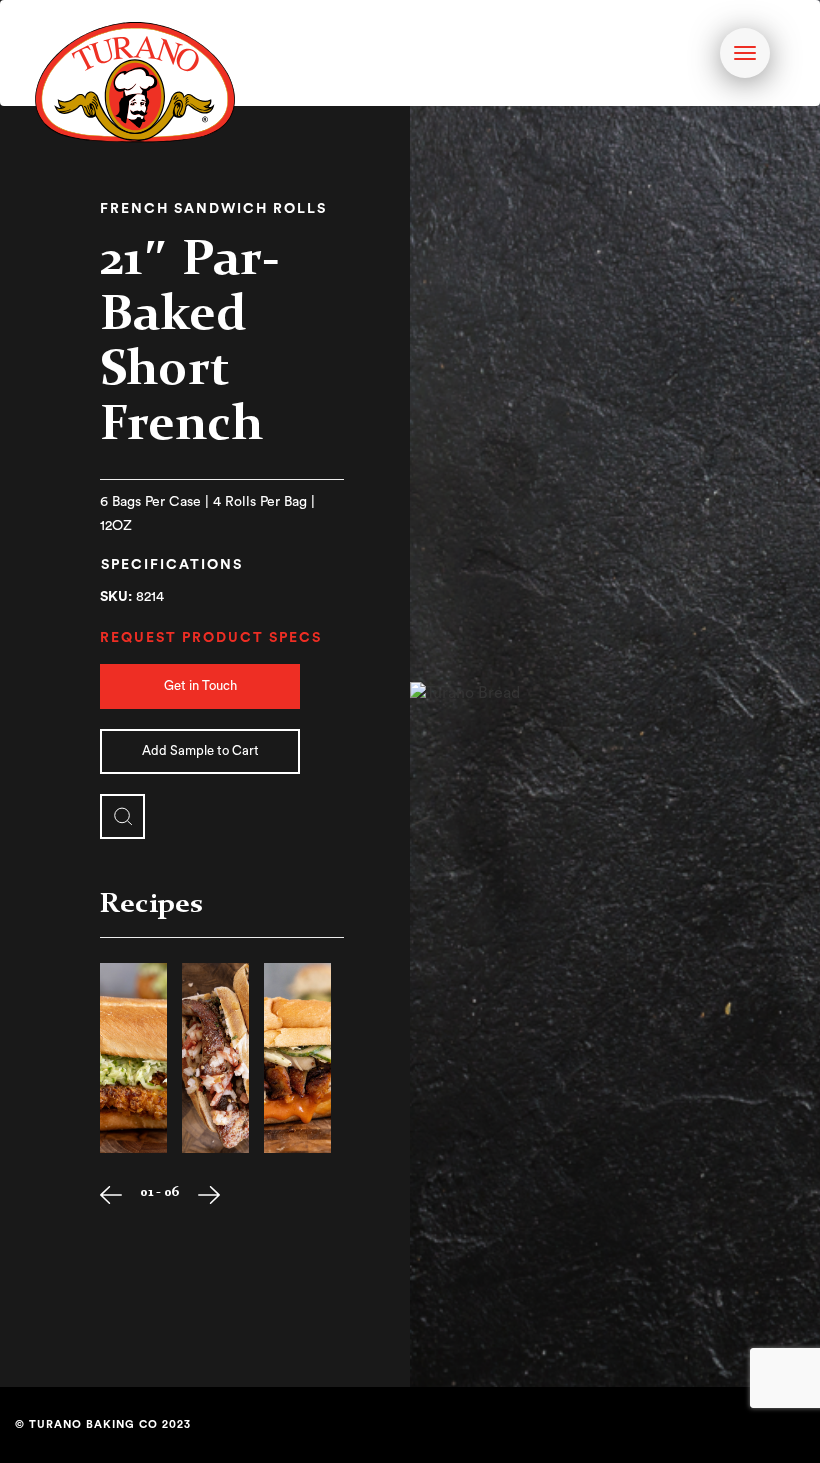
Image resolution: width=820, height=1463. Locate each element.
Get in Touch (200, 685)
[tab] (172, 567)
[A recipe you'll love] (133, 1058)
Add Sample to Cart (200, 750)
